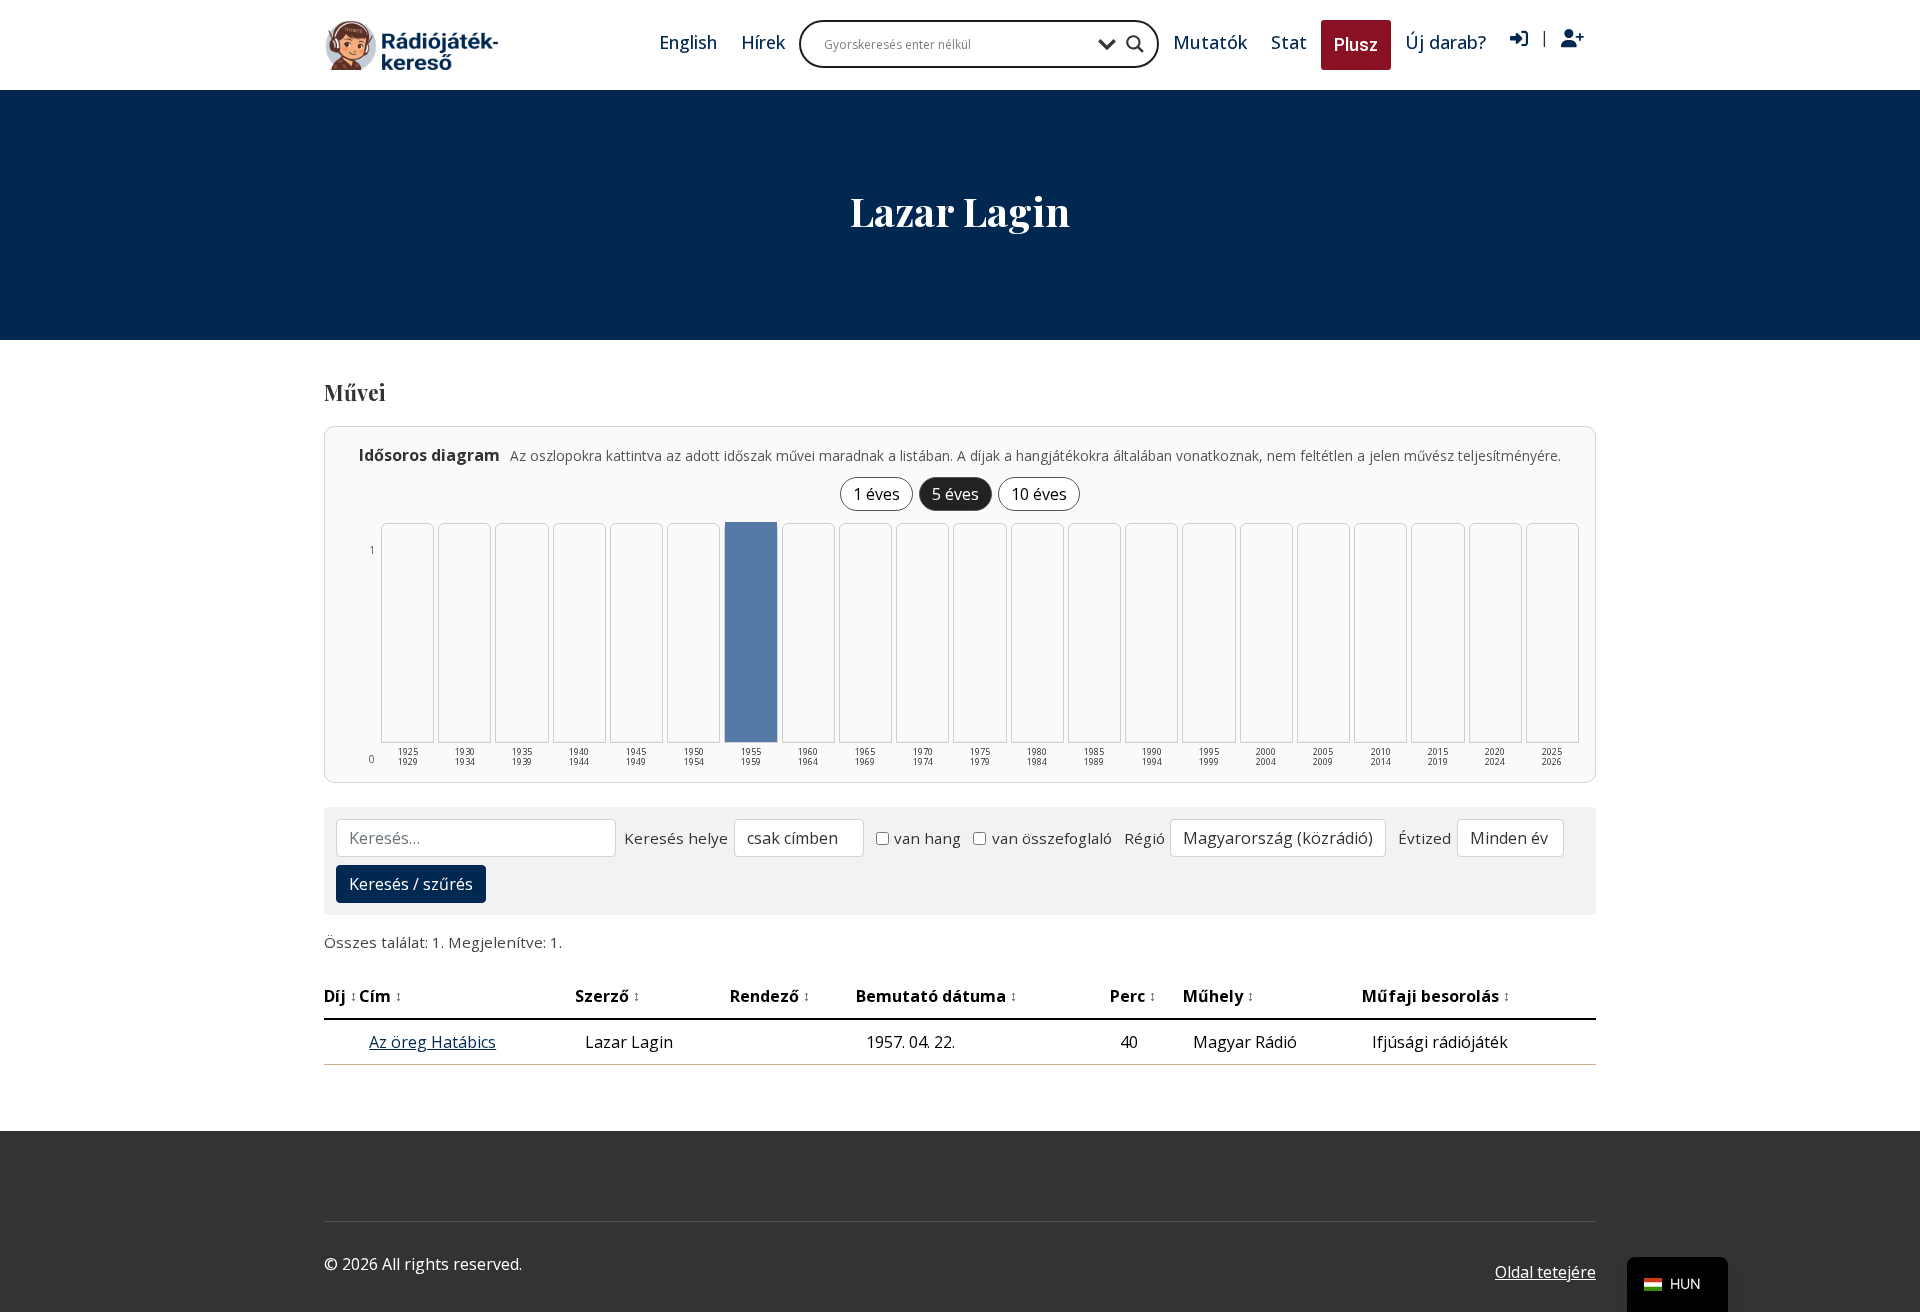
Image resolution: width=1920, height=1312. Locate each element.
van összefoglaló (1052, 838)
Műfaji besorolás (1436, 996)
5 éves (955, 494)
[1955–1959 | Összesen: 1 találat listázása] (750, 632)
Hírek (763, 42)
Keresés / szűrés (411, 884)
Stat (1289, 42)
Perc (1133, 996)
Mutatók (1210, 42)
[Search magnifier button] (1135, 44)
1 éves (876, 494)
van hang (927, 838)
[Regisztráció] (1572, 39)
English (688, 42)
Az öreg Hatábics (432, 1042)
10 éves (1039, 494)
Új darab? (1445, 42)
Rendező (770, 996)
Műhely (1218, 996)
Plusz (1356, 44)
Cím (380, 996)
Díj (340, 996)
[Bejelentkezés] (1519, 39)
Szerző (607, 996)
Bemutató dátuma (936, 996)
